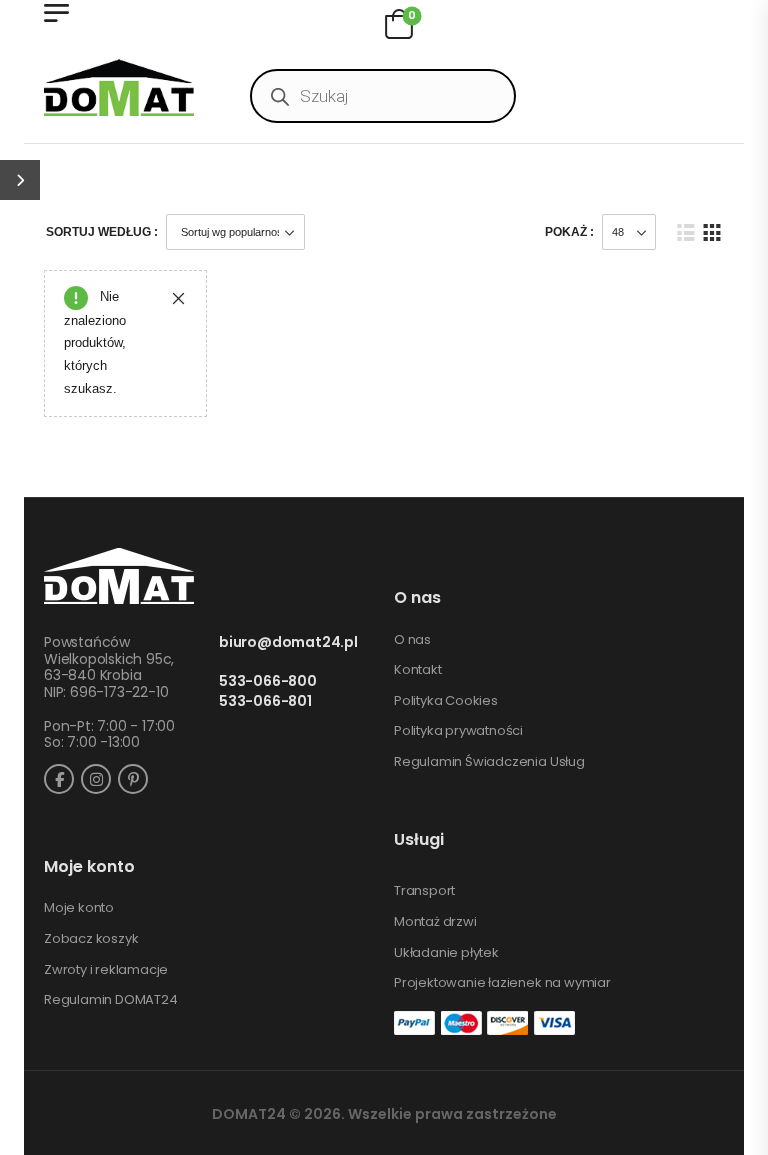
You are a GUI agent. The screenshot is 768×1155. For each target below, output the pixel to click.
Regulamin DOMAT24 (111, 1000)
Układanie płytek (446, 953)
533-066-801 (265, 701)
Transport (424, 891)
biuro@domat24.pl (288, 642)
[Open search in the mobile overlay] (383, 96)
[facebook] (59, 779)
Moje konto (79, 908)
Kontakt (418, 670)
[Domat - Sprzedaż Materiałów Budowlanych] (119, 87)
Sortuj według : (102, 232)
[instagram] (96, 779)
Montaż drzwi (435, 922)
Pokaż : (569, 232)
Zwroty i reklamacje (106, 970)
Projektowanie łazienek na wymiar (502, 983)
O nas (412, 640)
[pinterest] (133, 779)
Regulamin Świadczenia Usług (489, 762)
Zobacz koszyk (91, 939)
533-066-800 (268, 681)
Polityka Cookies (446, 701)
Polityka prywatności (458, 731)
